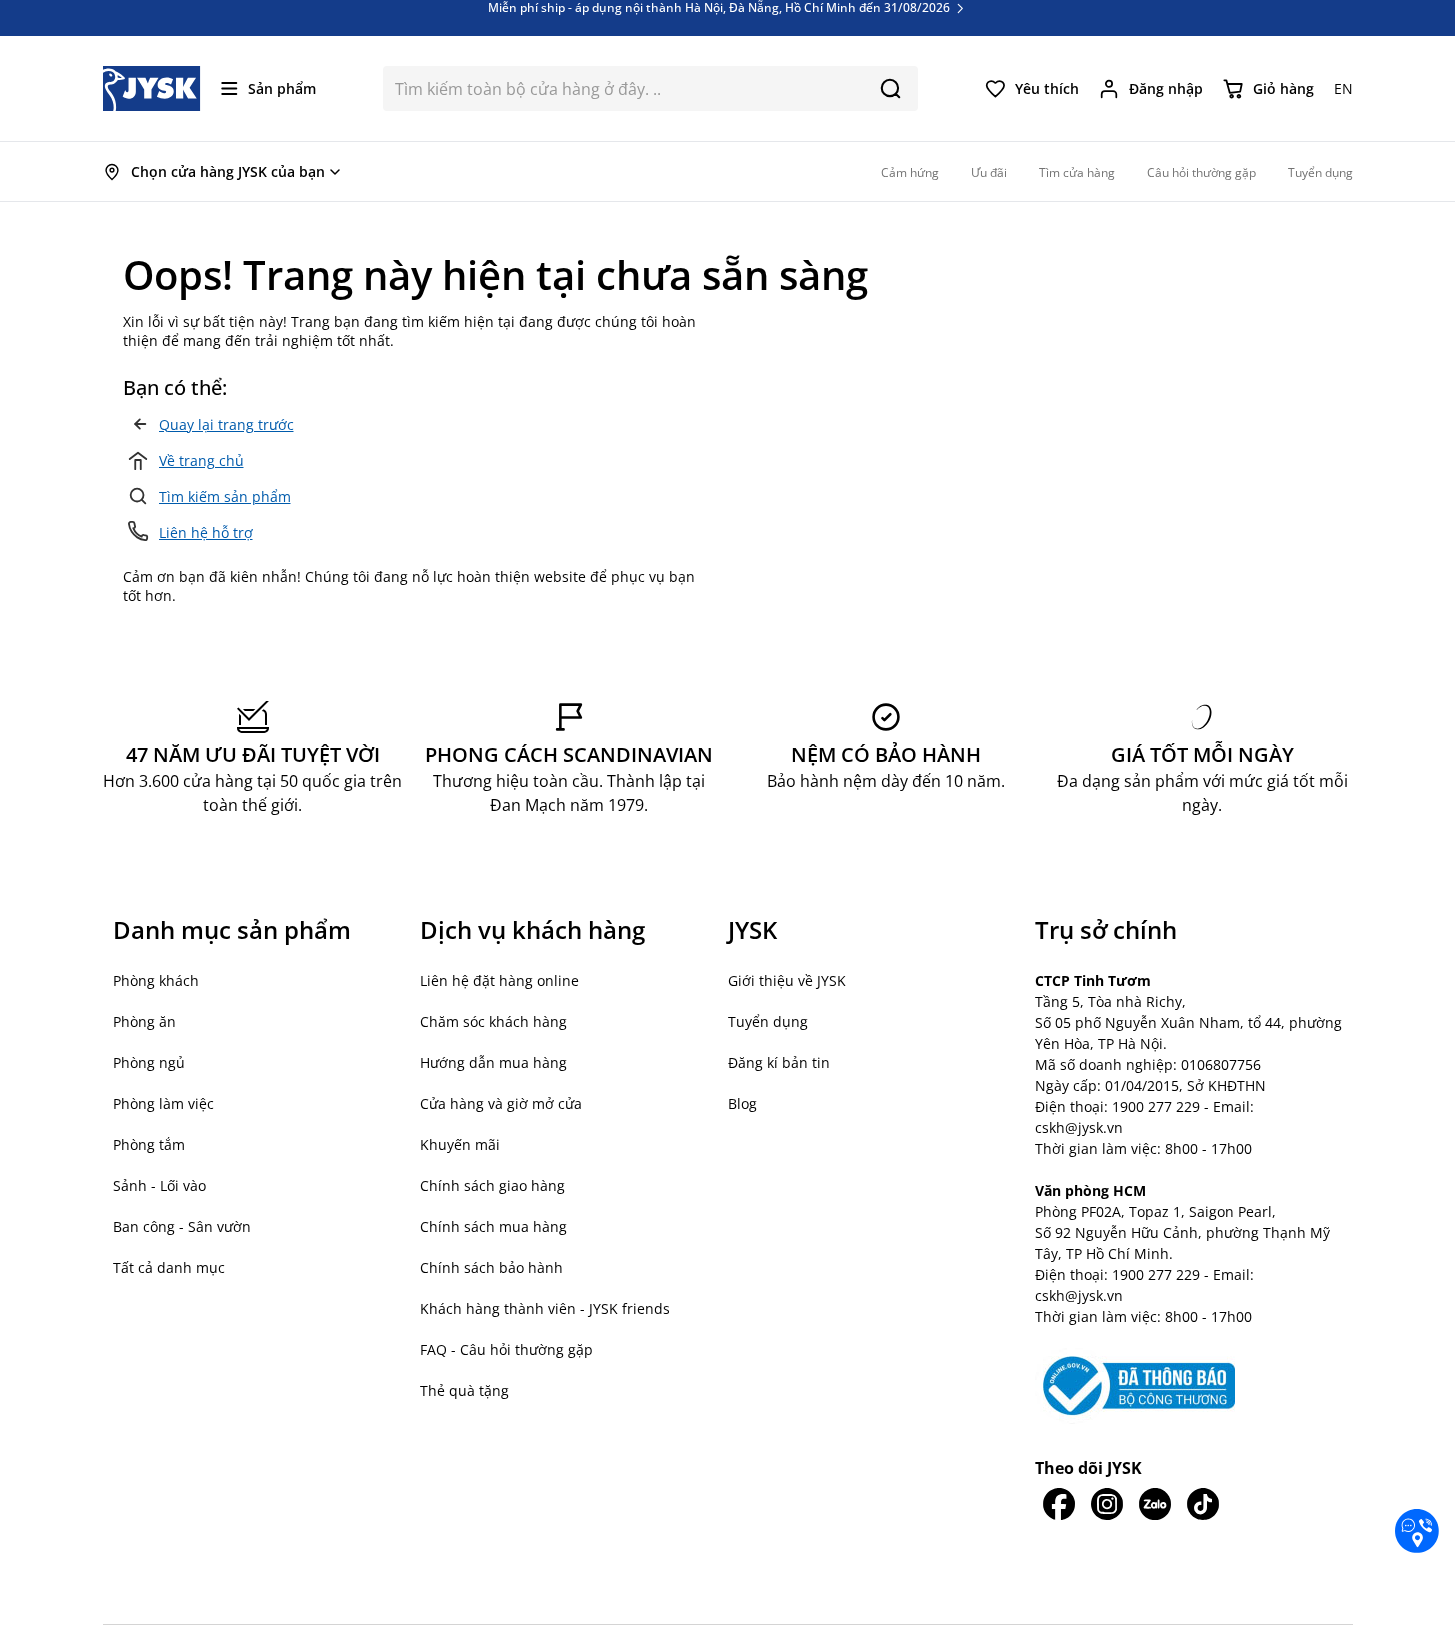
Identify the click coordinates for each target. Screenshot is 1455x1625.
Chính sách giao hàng (492, 1185)
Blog (742, 1103)
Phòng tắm (149, 1144)
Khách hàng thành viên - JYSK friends (545, 1308)
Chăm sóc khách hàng (493, 1021)
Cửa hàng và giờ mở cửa (501, 1103)
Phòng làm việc (163, 1103)
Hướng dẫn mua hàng (493, 1062)
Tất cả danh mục (169, 1267)
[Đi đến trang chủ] (152, 88)
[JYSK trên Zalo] (1155, 1504)
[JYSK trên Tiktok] (1203, 1504)
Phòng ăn (144, 1021)
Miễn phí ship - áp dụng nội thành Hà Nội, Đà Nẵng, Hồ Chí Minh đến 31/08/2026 (720, 23)
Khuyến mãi (460, 1144)
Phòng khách (156, 980)
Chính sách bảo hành (491, 1267)
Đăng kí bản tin (779, 1062)
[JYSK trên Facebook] (1059, 1504)
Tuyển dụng (768, 1021)
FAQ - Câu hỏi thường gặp (506, 1349)
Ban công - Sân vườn (182, 1226)
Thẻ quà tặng (464, 1390)
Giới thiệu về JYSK (787, 980)
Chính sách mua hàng (493, 1226)
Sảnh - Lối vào (159, 1185)
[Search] (890, 88)
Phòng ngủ (149, 1062)
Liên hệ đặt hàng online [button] (499, 980)
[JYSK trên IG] (1107, 1504)
